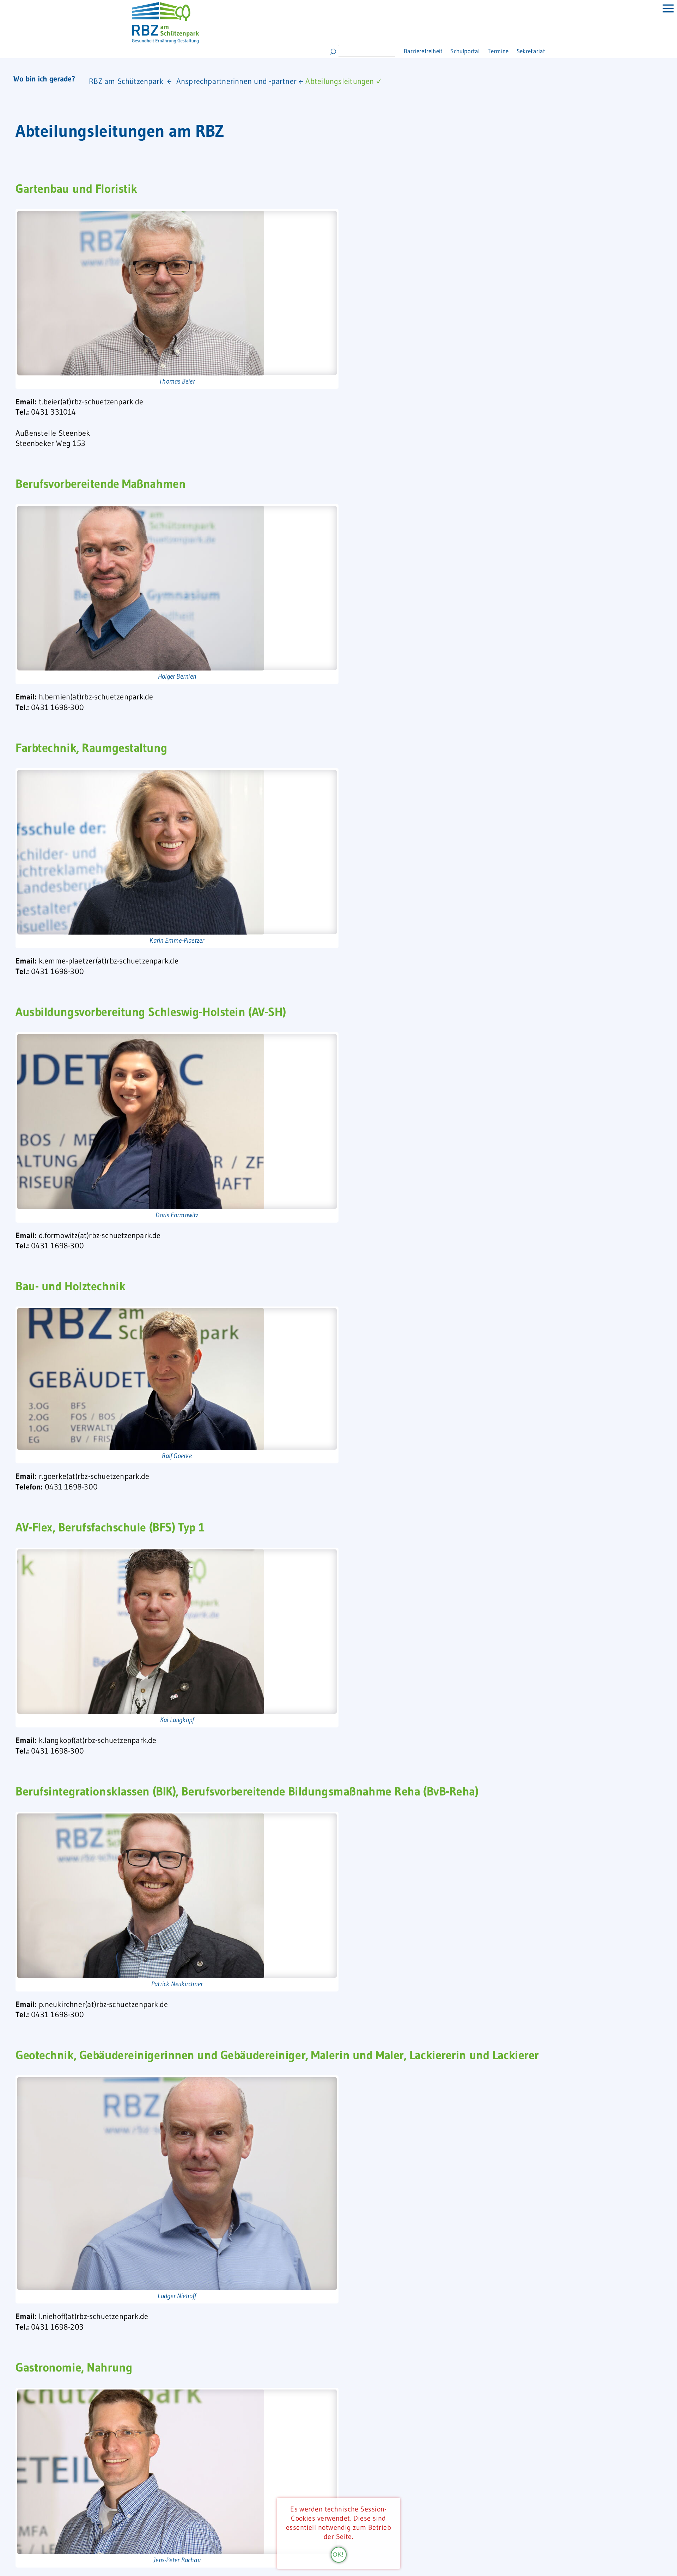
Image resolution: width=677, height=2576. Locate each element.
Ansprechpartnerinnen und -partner (236, 81)
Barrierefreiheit (424, 51)
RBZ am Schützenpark (126, 81)
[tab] (663, 14)
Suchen (333, 52)
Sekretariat (558, 51)
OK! (338, 2554)
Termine (518, 51)
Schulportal (476, 51)
